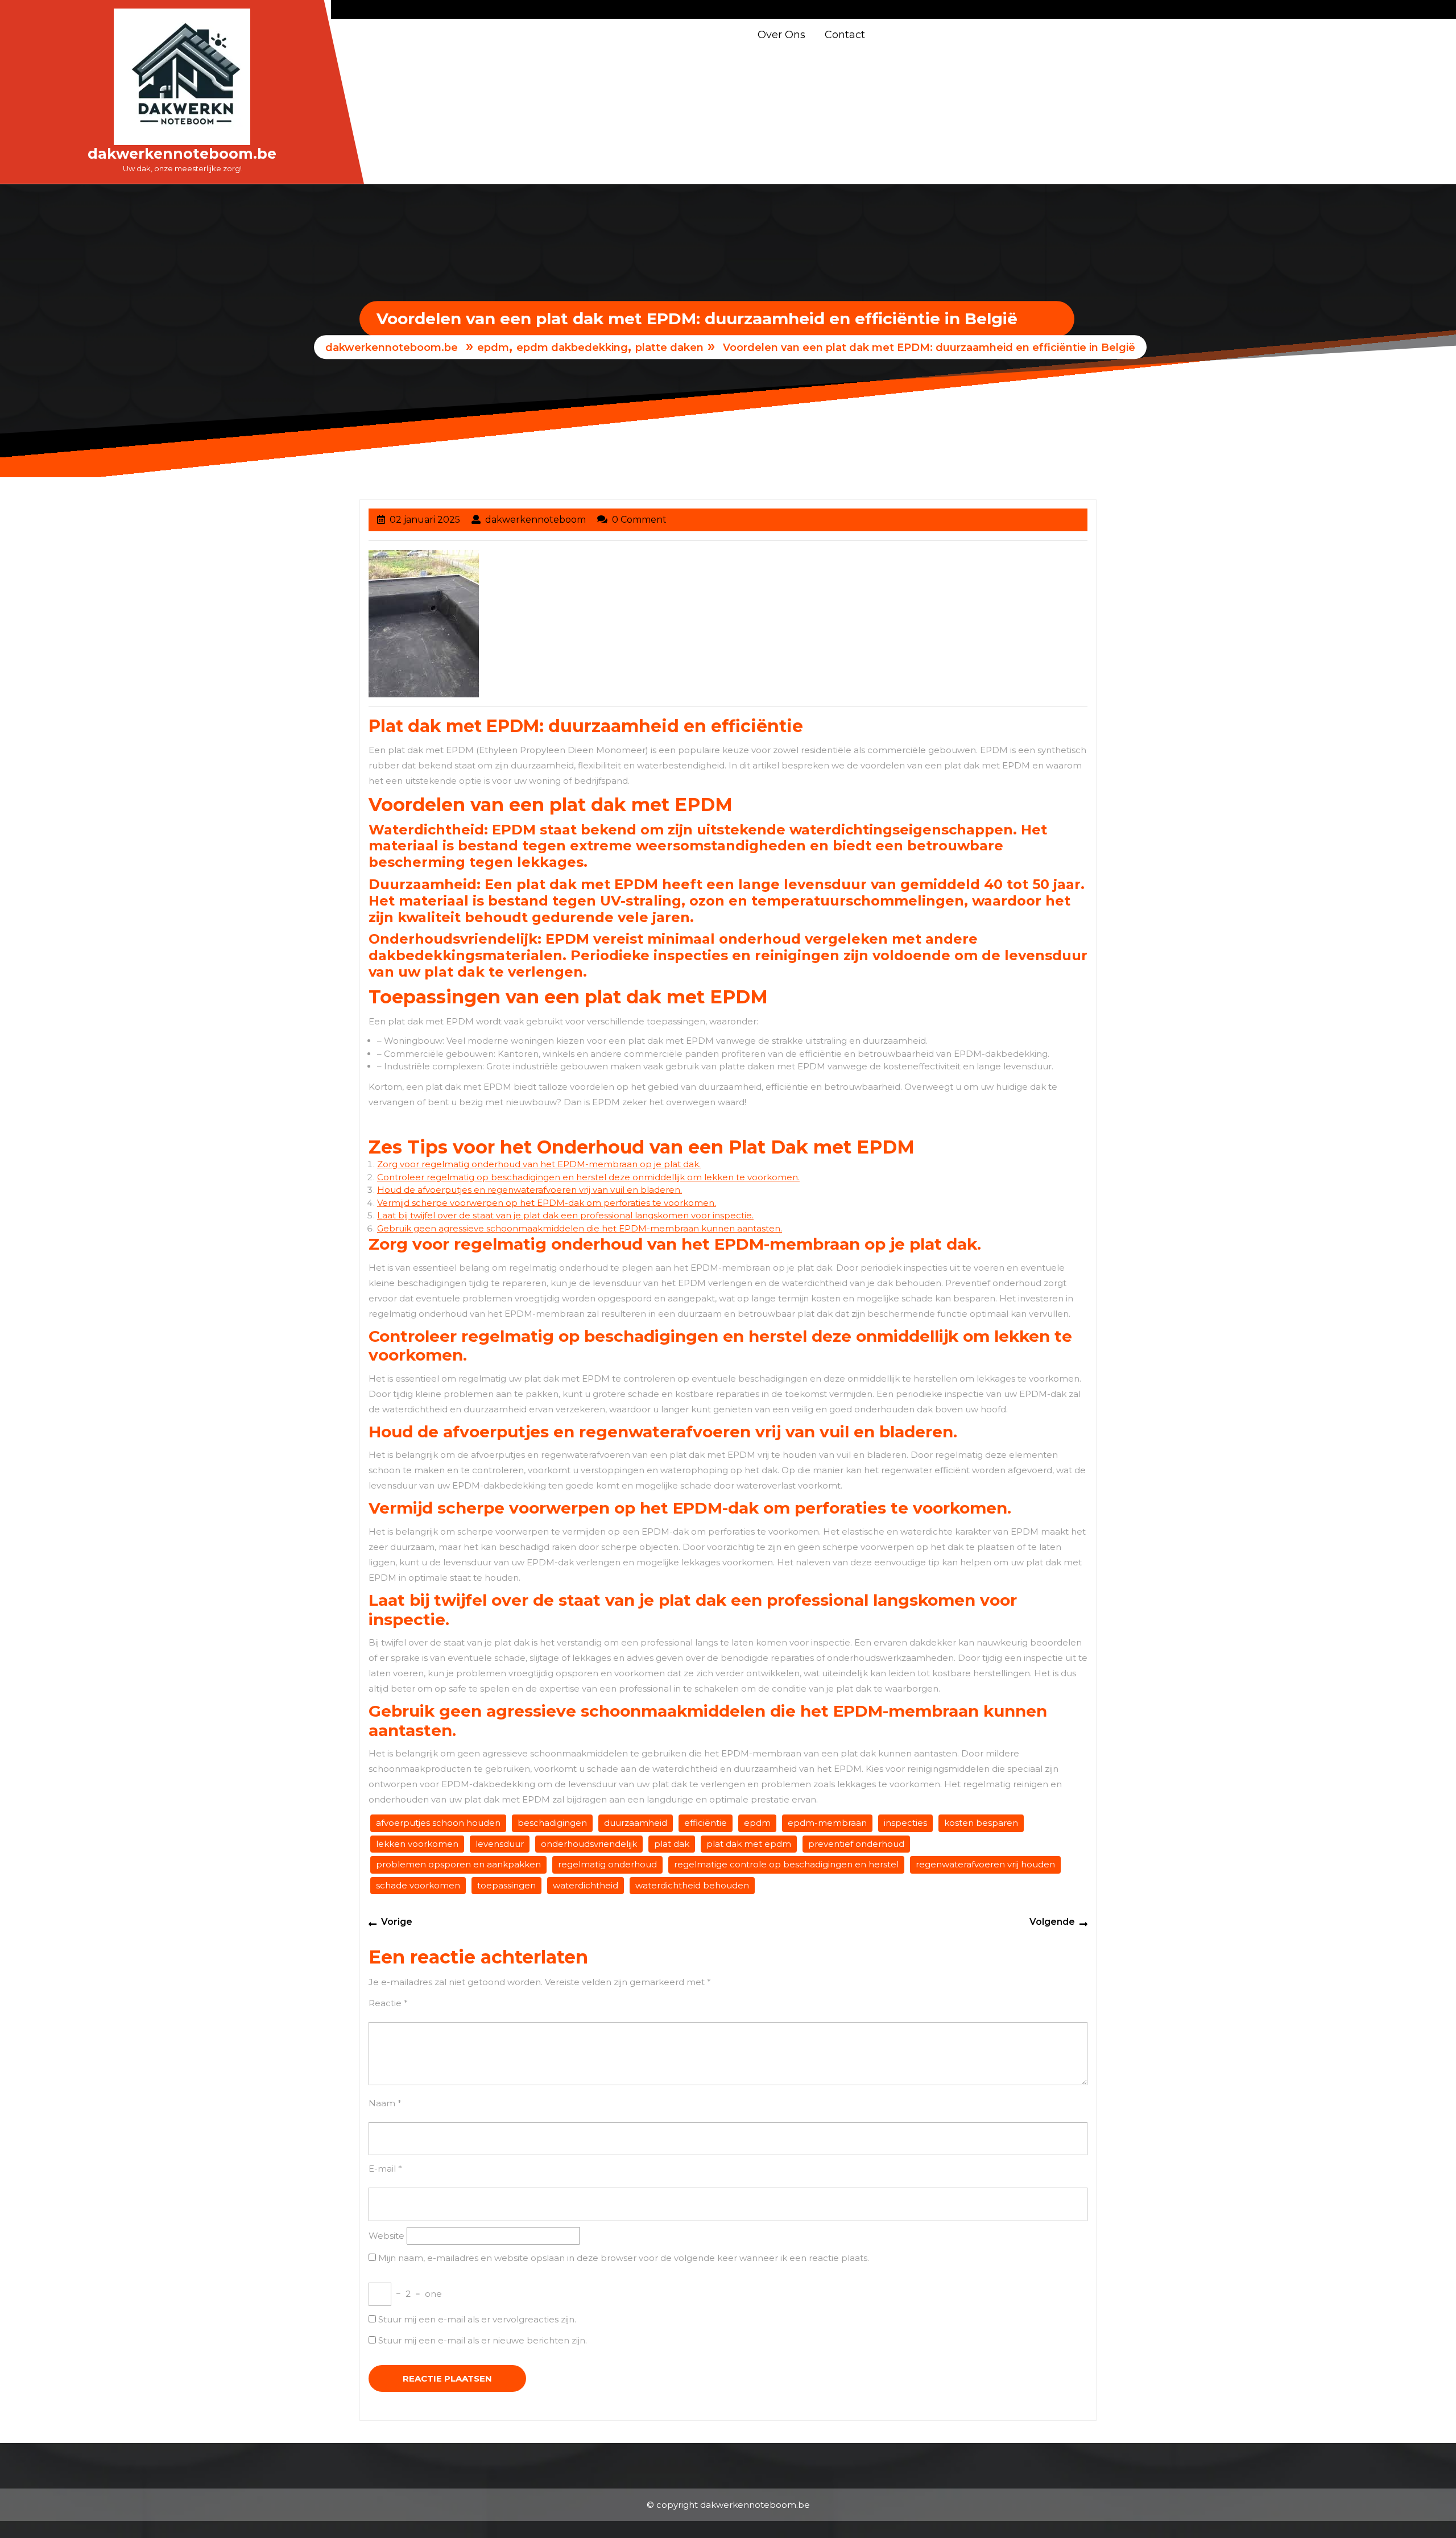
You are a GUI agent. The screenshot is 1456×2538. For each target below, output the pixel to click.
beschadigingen (552, 1823)
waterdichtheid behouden (692, 1885)
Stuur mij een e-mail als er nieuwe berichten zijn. (483, 2340)
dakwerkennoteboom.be (182, 154)
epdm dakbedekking (572, 348)
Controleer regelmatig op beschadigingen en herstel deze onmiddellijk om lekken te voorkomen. (588, 1177)
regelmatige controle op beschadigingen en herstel (786, 1864)
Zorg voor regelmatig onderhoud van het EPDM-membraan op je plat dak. (539, 1164)
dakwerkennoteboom (535, 520)
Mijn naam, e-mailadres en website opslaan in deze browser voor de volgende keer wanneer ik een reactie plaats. (624, 2258)
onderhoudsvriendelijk (589, 1844)
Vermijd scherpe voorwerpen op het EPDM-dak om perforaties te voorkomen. (547, 1203)
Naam (385, 2103)
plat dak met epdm (749, 1844)
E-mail (385, 2169)
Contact (845, 35)
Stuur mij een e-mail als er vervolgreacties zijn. (477, 2319)
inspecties (905, 1823)
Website (386, 2236)
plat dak (672, 1844)
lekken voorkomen (417, 1844)
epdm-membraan (827, 1823)
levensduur (500, 1844)
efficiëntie (706, 1823)
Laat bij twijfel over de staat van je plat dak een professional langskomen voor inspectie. (565, 1215)
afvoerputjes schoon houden (438, 1823)
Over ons (781, 35)
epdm (493, 348)
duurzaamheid (636, 1823)
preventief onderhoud (856, 1844)
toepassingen (506, 1885)
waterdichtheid (586, 1885)
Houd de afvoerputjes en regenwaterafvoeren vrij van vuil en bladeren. (530, 1190)
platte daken (669, 348)
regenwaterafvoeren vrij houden (985, 1864)
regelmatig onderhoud (607, 1864)
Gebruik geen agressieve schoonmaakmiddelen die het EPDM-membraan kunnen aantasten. (580, 1228)
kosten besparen (981, 1823)
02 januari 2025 (425, 520)
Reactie (388, 2003)
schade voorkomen (418, 1885)
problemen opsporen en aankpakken (458, 1864)
